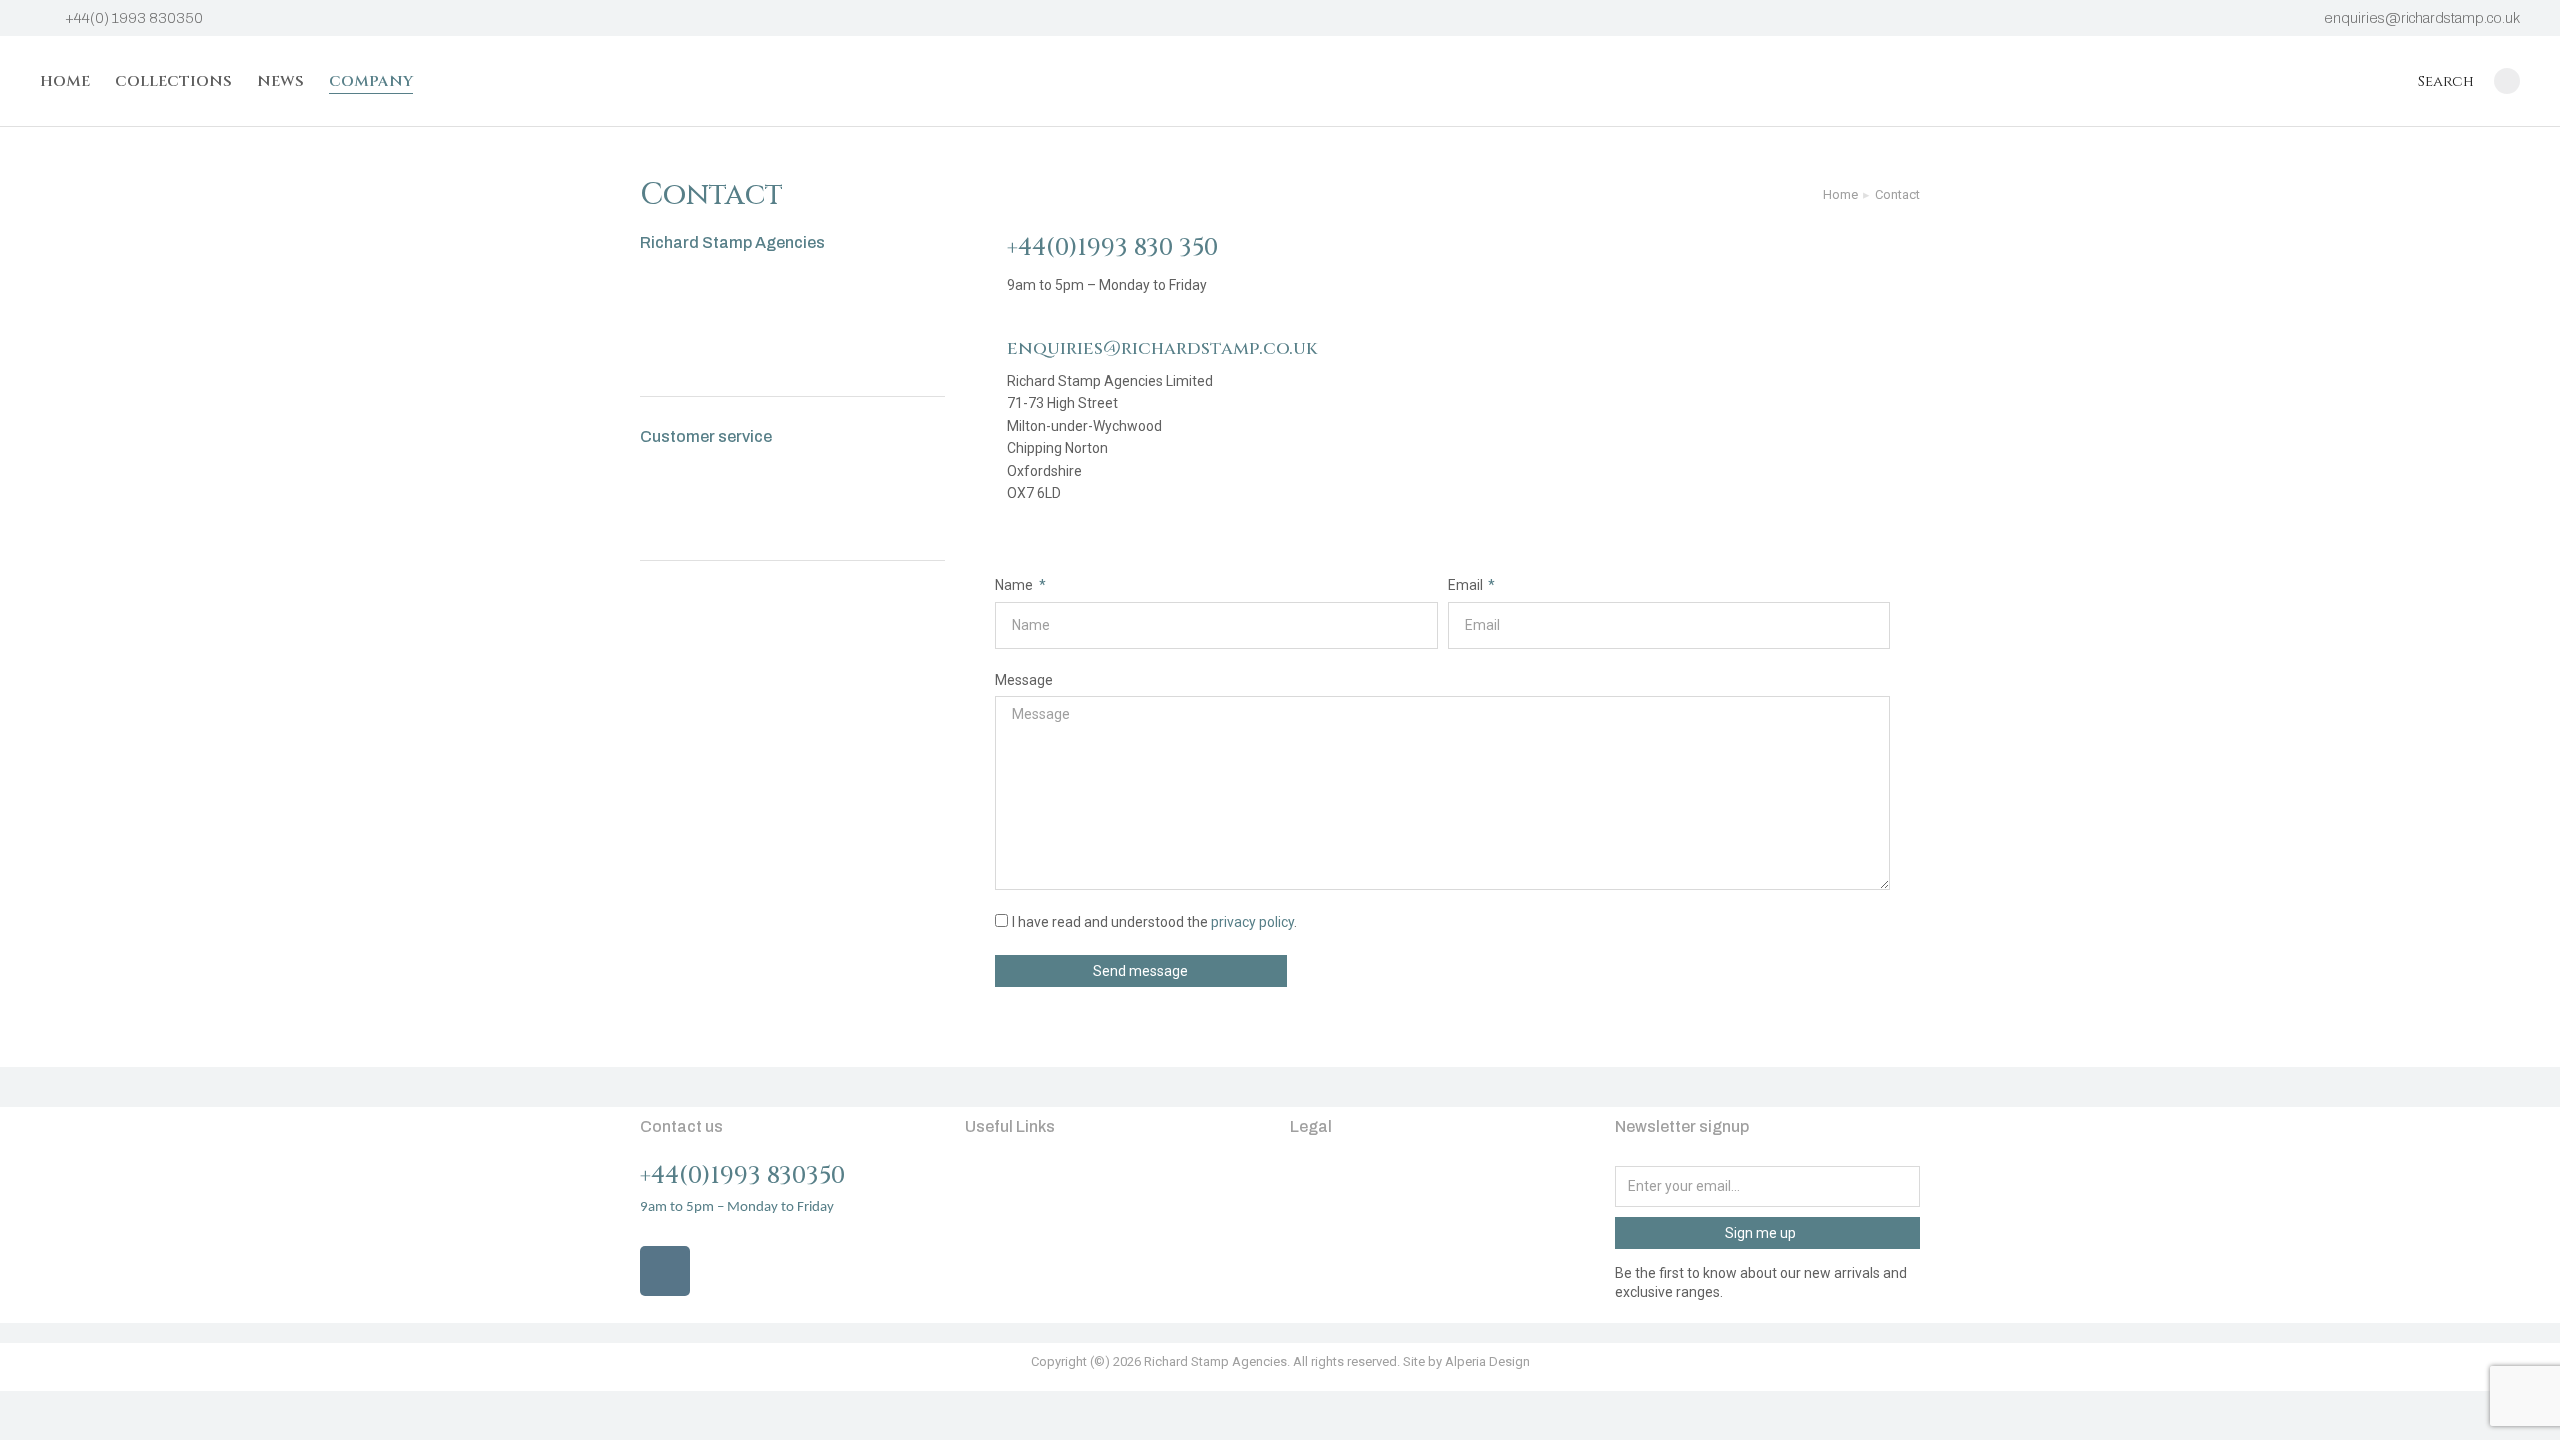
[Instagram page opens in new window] (2507, 81)
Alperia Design (1487, 1361)
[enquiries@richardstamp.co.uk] (978, 350)
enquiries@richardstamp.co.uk (2422, 18)
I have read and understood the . (1154, 922)
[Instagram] (665, 1271)
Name (1015, 585)
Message (1024, 680)
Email (1467, 585)
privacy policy (1252, 922)
